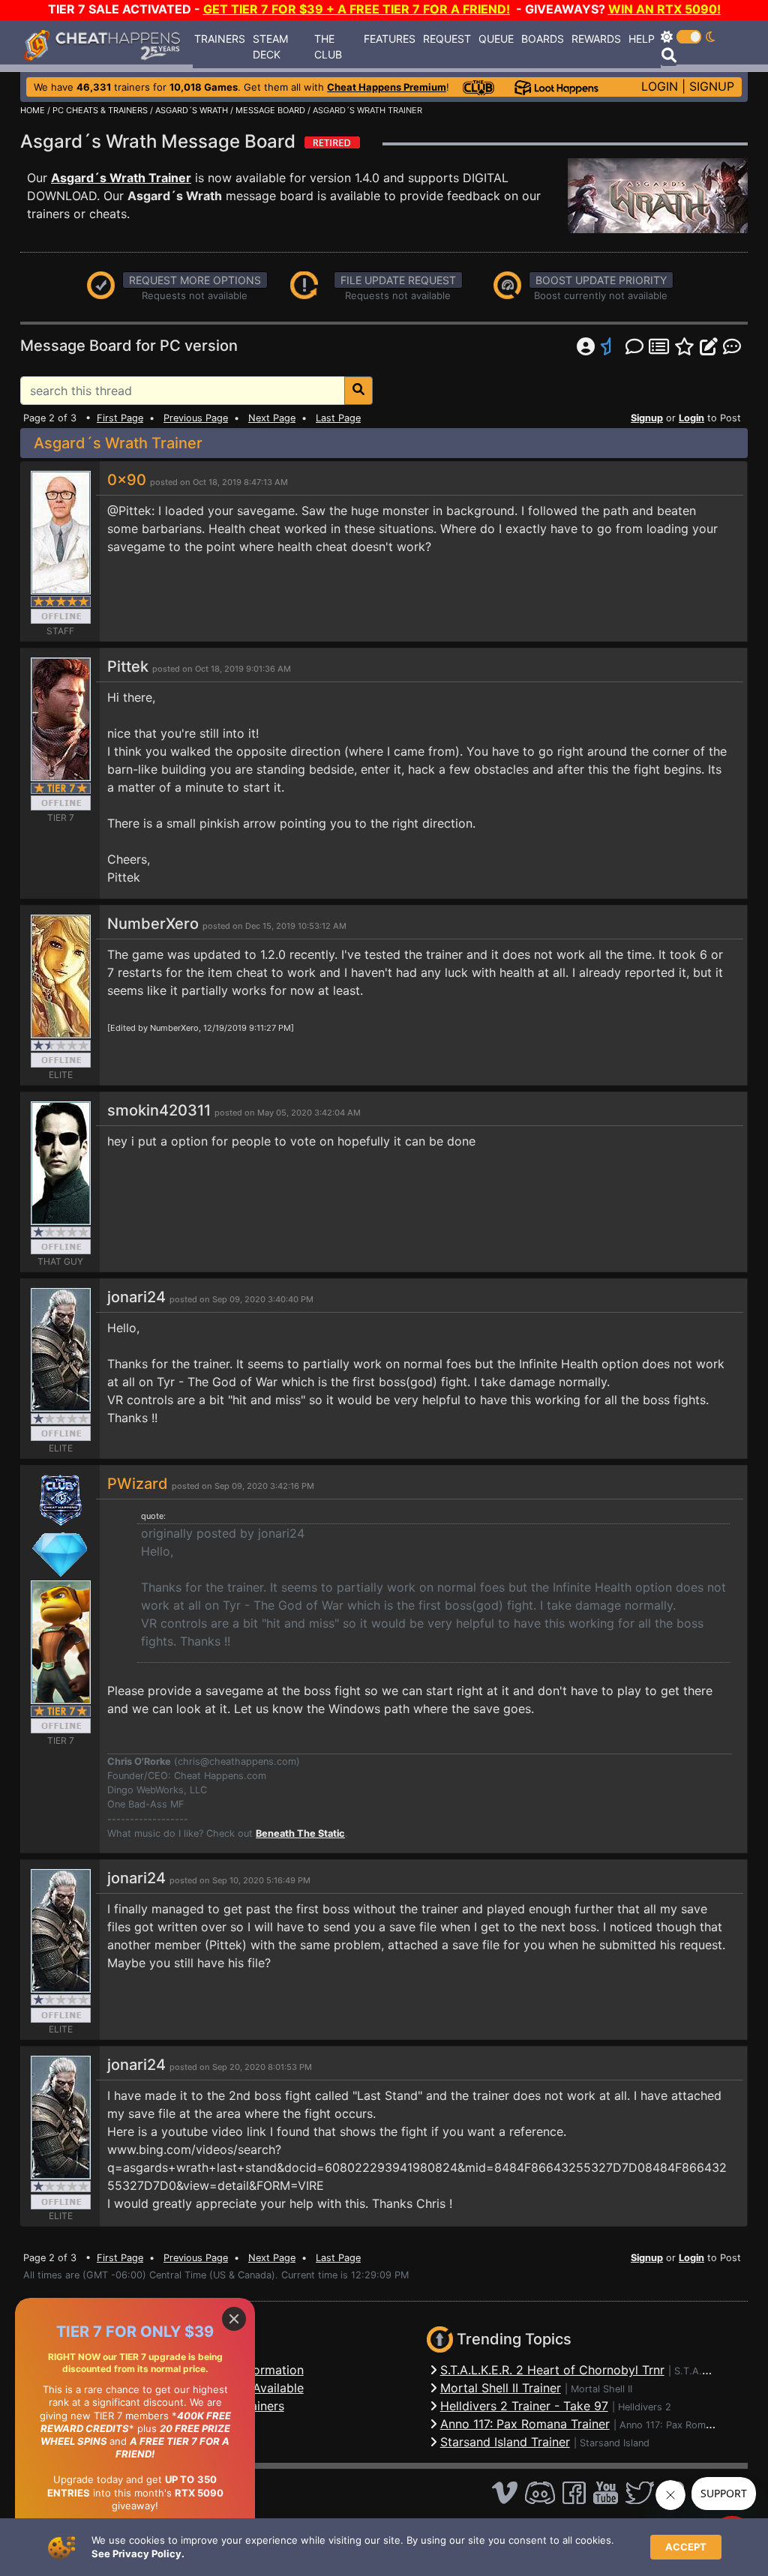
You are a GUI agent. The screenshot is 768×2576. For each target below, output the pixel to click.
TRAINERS (220, 39)
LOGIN (660, 86)
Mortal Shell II (601, 2389)
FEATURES (390, 39)
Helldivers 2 (645, 2407)
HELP (642, 39)
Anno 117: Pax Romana (670, 2425)
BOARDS (543, 39)
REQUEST (447, 39)
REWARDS (596, 39)
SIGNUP (712, 86)
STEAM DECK (270, 46)
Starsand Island (615, 2443)
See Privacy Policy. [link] (138, 2554)
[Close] (234, 2319)
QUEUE (496, 39)
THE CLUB (328, 46)
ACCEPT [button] (686, 2547)
